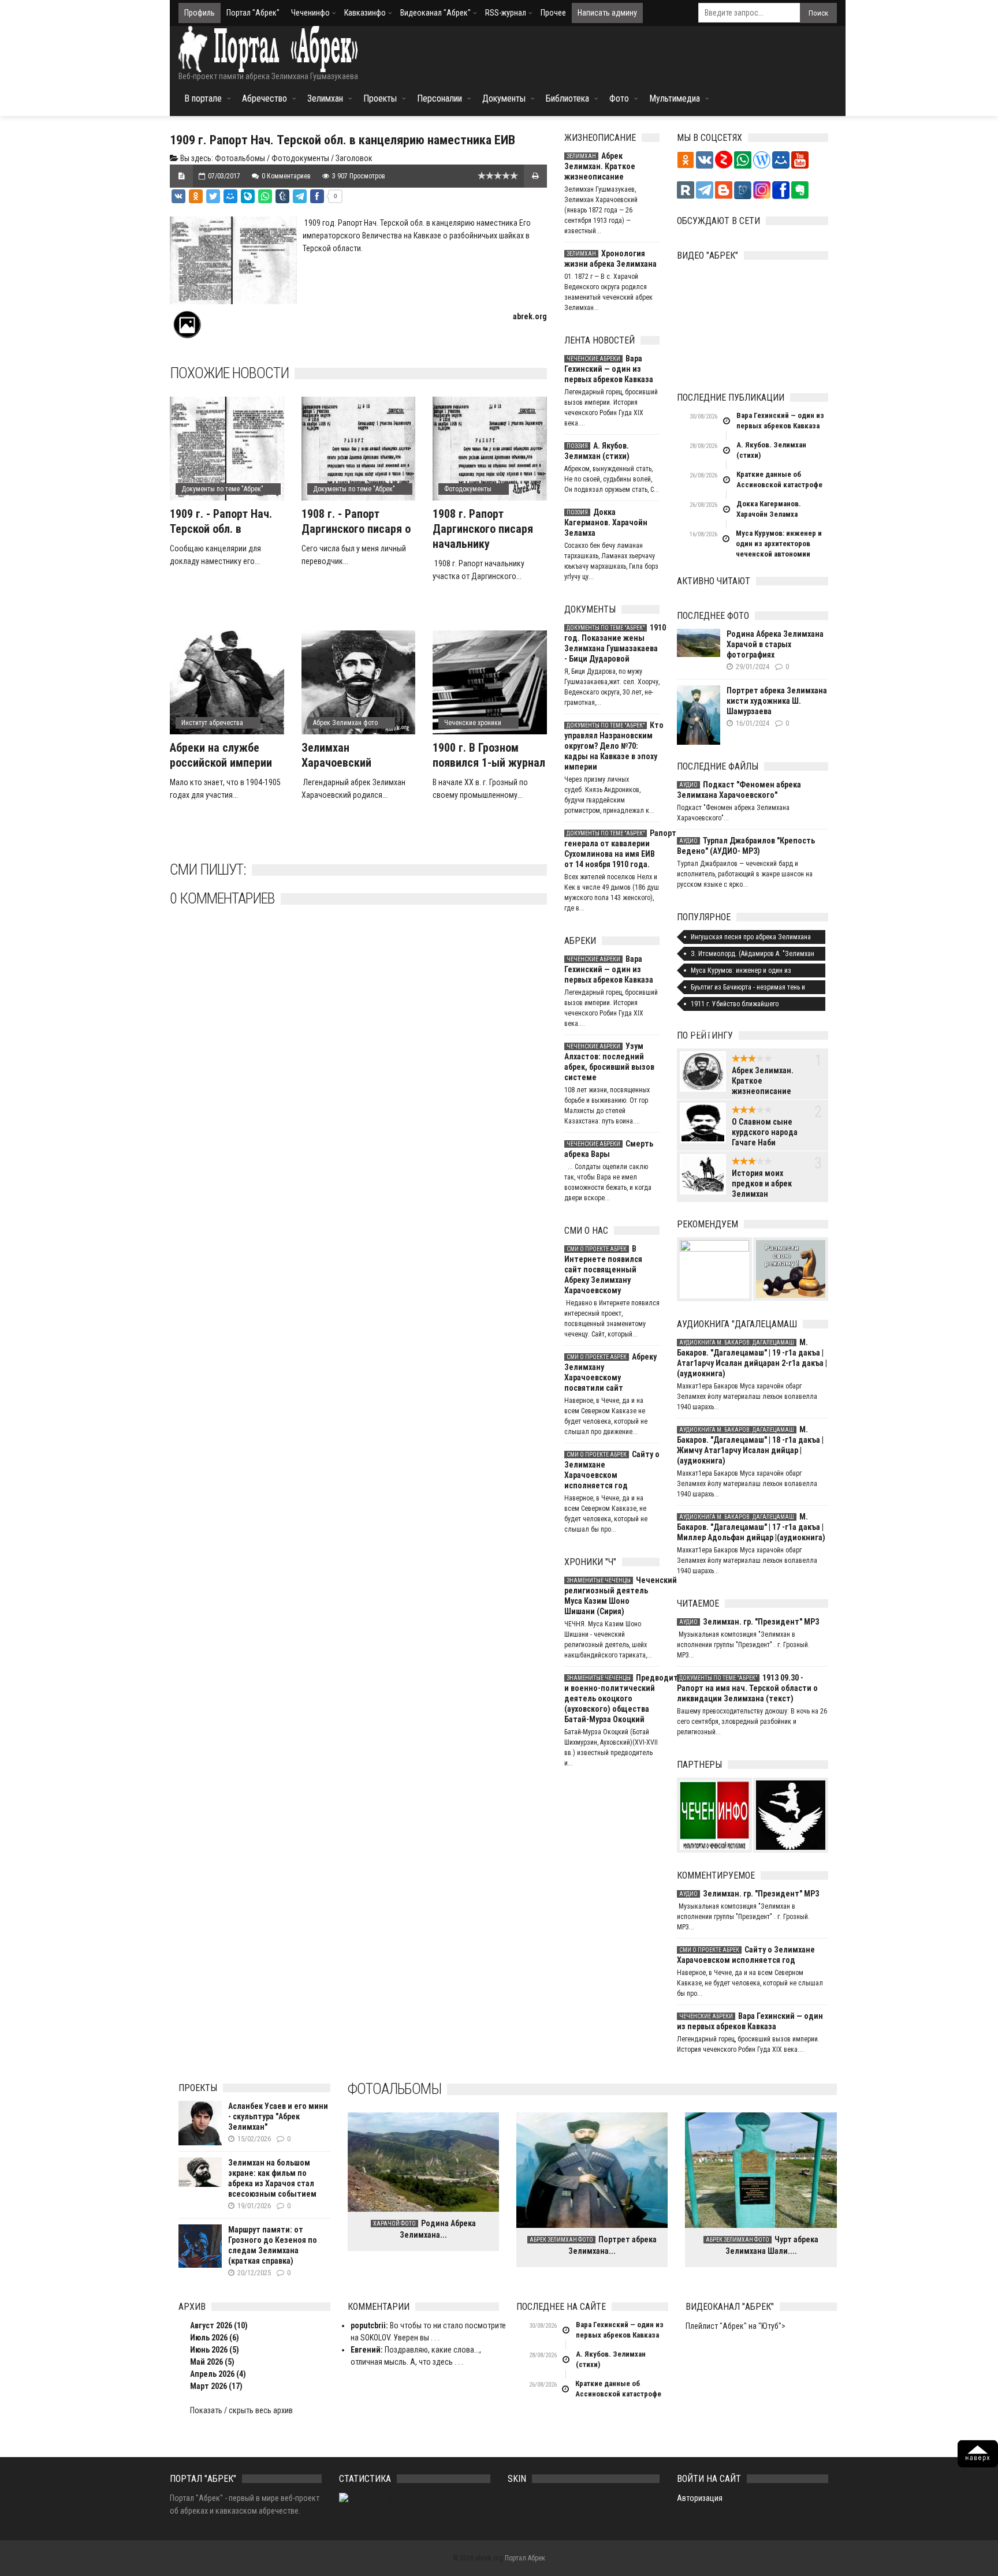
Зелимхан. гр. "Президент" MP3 (749, 1622)
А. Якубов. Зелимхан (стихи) (597, 451)
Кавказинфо (365, 13)
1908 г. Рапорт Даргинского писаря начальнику (483, 529)
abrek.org (530, 316)
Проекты (380, 98)
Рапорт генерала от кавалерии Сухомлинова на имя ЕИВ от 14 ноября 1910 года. (612, 849)
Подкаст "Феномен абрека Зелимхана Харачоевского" (739, 790)
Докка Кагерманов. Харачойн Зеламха (606, 522)
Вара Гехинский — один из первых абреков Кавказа (609, 369)
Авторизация (700, 2498)
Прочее (553, 13)
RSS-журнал (506, 13)
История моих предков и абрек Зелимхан (762, 1184)
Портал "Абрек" (253, 13)
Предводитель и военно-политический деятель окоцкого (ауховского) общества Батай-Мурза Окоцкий (612, 1698)
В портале (203, 98)
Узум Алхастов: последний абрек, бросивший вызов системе (609, 1062)
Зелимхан (325, 98)
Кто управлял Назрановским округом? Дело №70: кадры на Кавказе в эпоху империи (612, 746)
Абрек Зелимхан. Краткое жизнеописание (600, 166)
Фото (619, 98)
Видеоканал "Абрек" (435, 13)
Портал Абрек (525, 2558)
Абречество (265, 98)
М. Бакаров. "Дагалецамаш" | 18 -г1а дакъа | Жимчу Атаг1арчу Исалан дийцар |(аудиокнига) (750, 1445)
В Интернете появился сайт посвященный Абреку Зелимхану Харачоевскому (603, 1270)
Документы (504, 98)
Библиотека (567, 98)
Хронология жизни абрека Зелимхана (610, 259)
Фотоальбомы (240, 158)
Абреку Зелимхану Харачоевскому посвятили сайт (610, 1372)
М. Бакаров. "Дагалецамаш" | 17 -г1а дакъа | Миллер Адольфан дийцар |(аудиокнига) (751, 1527)
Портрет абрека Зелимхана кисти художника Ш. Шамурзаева (777, 701)
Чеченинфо (310, 13)
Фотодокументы (300, 158)
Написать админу (607, 13)
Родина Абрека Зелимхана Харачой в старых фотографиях (775, 644)
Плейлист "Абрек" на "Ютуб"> (736, 2326)
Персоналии (440, 98)
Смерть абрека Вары (609, 1149)
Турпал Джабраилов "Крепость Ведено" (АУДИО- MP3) (746, 846)
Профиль (200, 13)
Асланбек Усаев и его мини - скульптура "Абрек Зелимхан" (278, 2116)
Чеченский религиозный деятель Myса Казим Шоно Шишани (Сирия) (612, 1596)
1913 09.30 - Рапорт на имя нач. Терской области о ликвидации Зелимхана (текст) (747, 1688)
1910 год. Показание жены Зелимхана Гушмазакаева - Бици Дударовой (612, 643)
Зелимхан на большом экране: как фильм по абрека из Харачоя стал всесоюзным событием (272, 2178)
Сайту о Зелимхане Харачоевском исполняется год (612, 1470)
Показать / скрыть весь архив (241, 2410)
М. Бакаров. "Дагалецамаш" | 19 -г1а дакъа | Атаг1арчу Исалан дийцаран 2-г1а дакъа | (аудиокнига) (752, 1358)
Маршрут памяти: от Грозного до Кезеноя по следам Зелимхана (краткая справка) (273, 2245)
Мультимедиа (675, 98)
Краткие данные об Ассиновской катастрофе (779, 479)
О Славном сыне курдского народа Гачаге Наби (765, 1132)
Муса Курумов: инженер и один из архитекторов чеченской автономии (779, 544)
